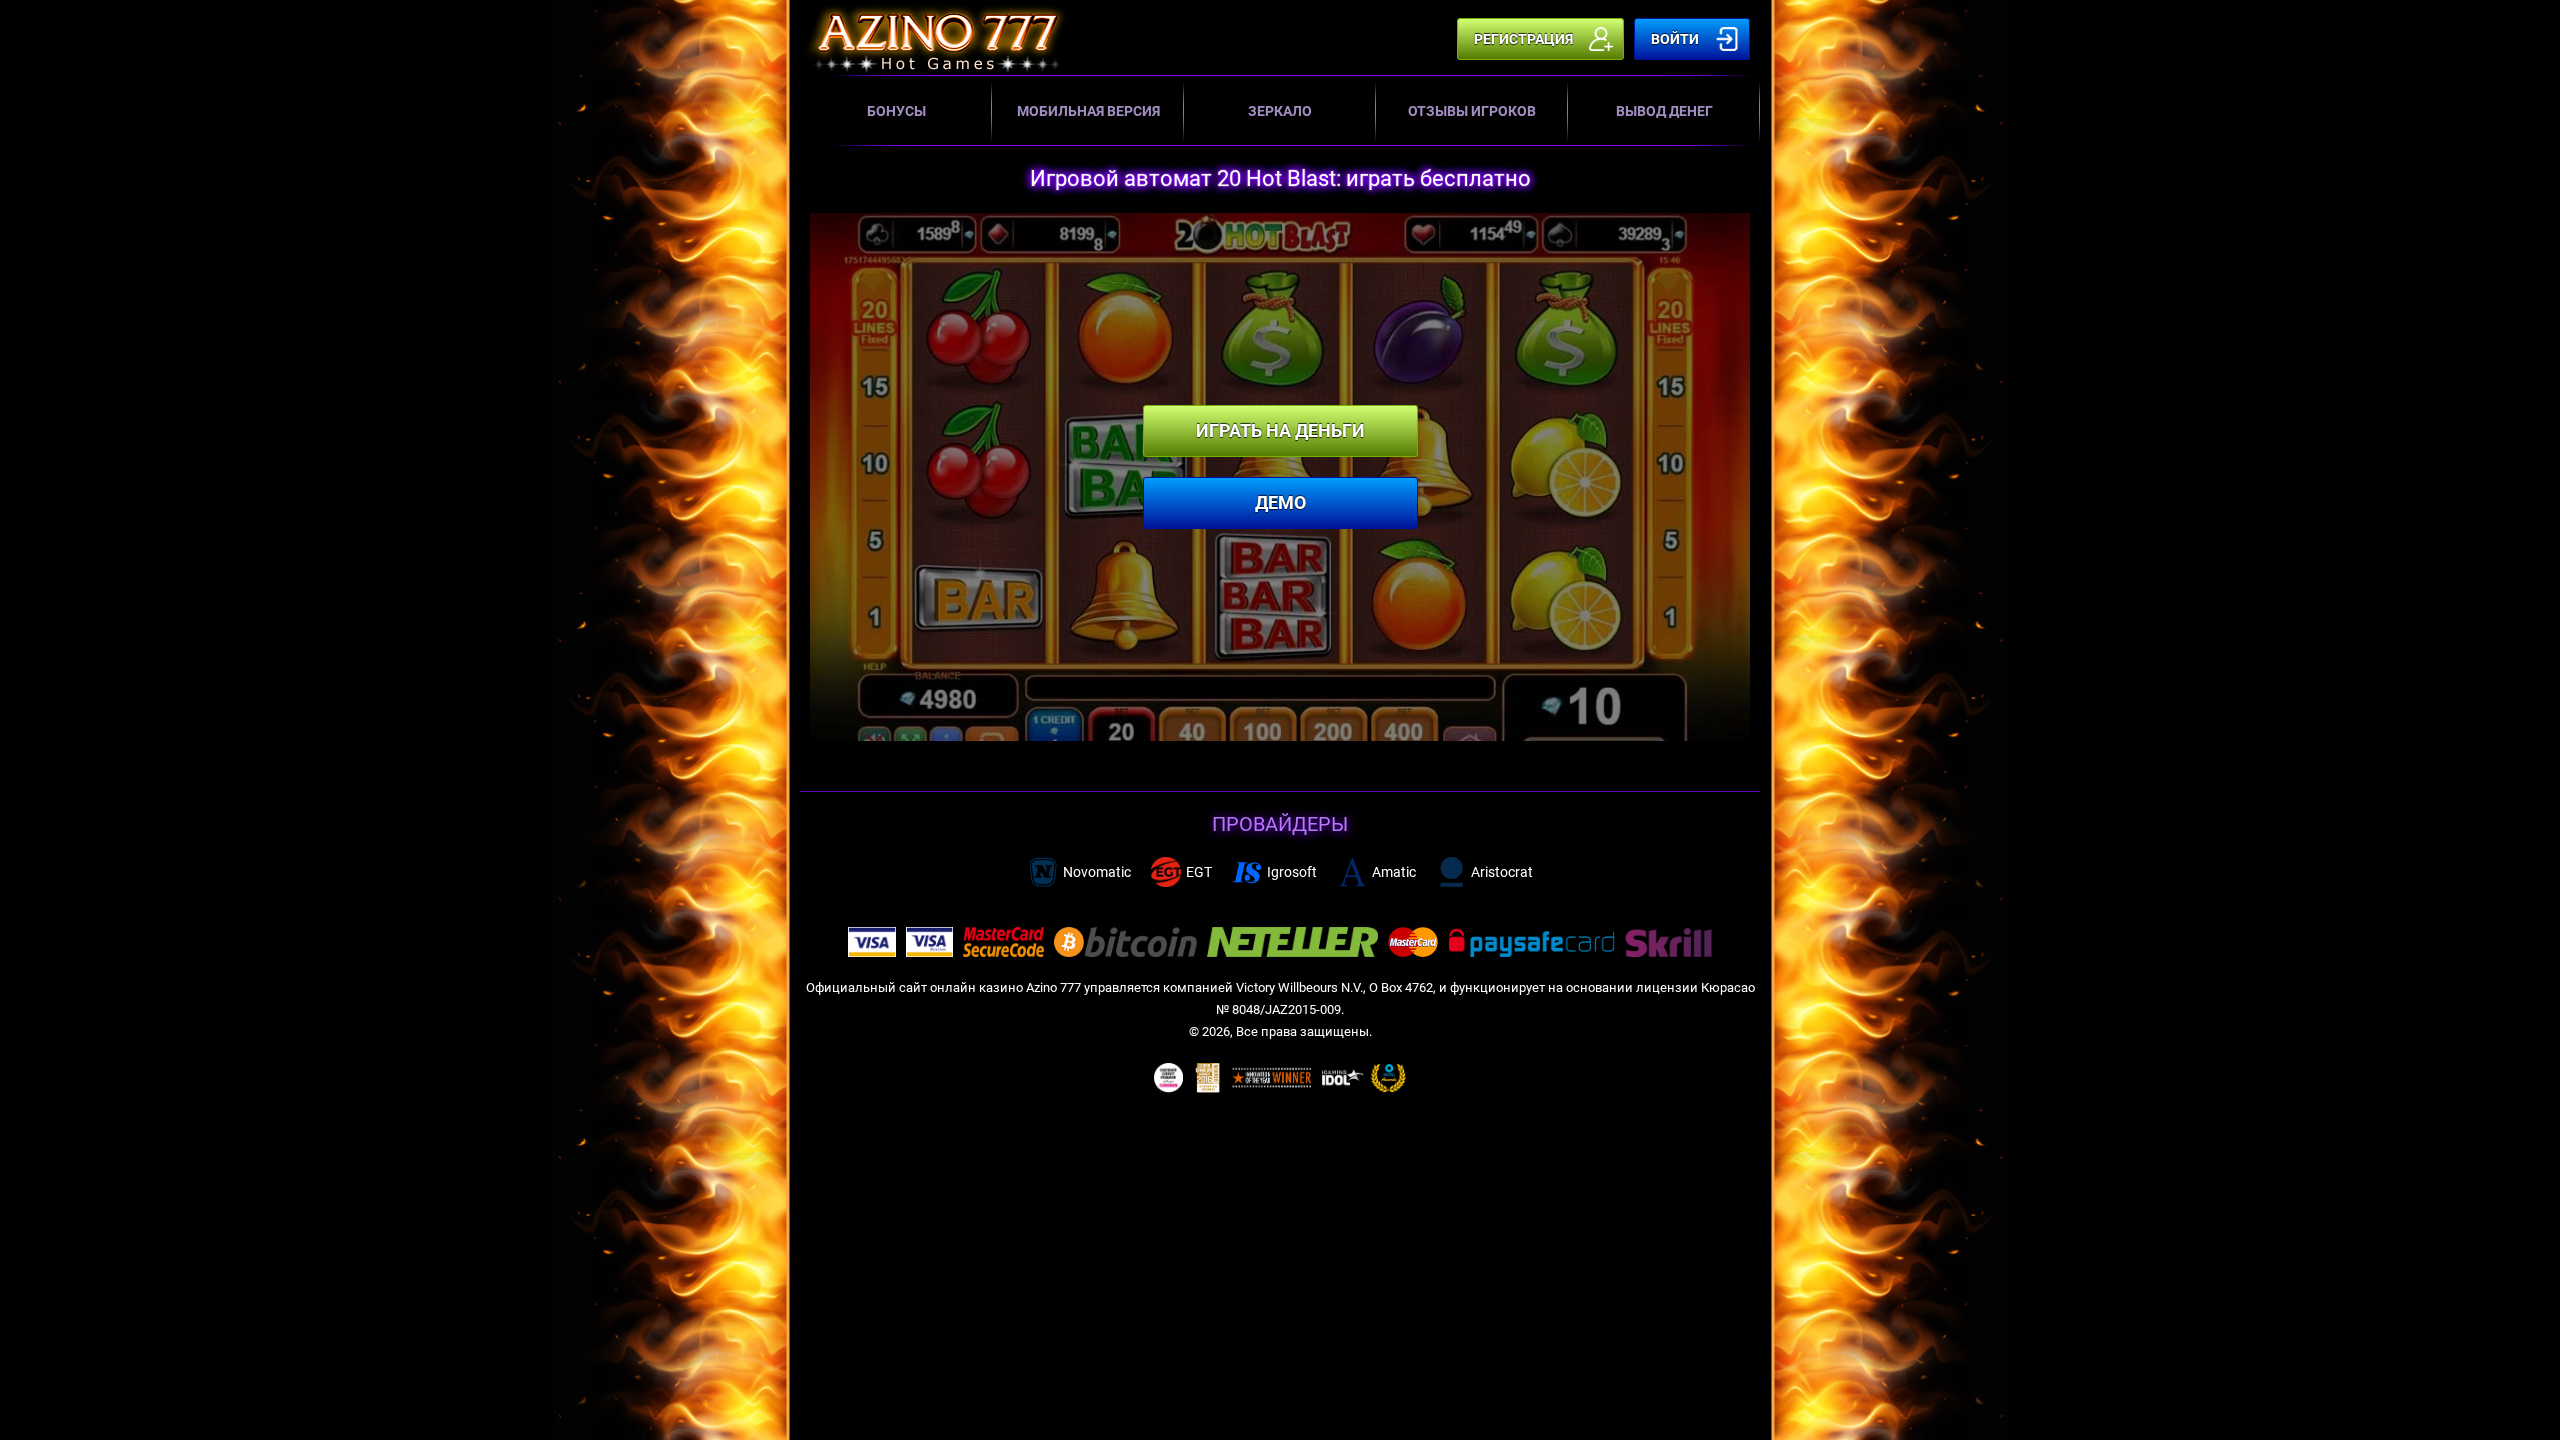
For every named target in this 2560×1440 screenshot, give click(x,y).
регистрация (1523, 39)
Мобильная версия (1088, 111)
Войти (1675, 39)
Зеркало (1280, 111)
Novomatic (1097, 872)
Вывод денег (1664, 111)
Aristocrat (1502, 872)
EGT (1199, 872)
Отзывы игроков (1472, 111)
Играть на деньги (1280, 430)
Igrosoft (1292, 872)
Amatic (1394, 872)
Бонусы (896, 111)
